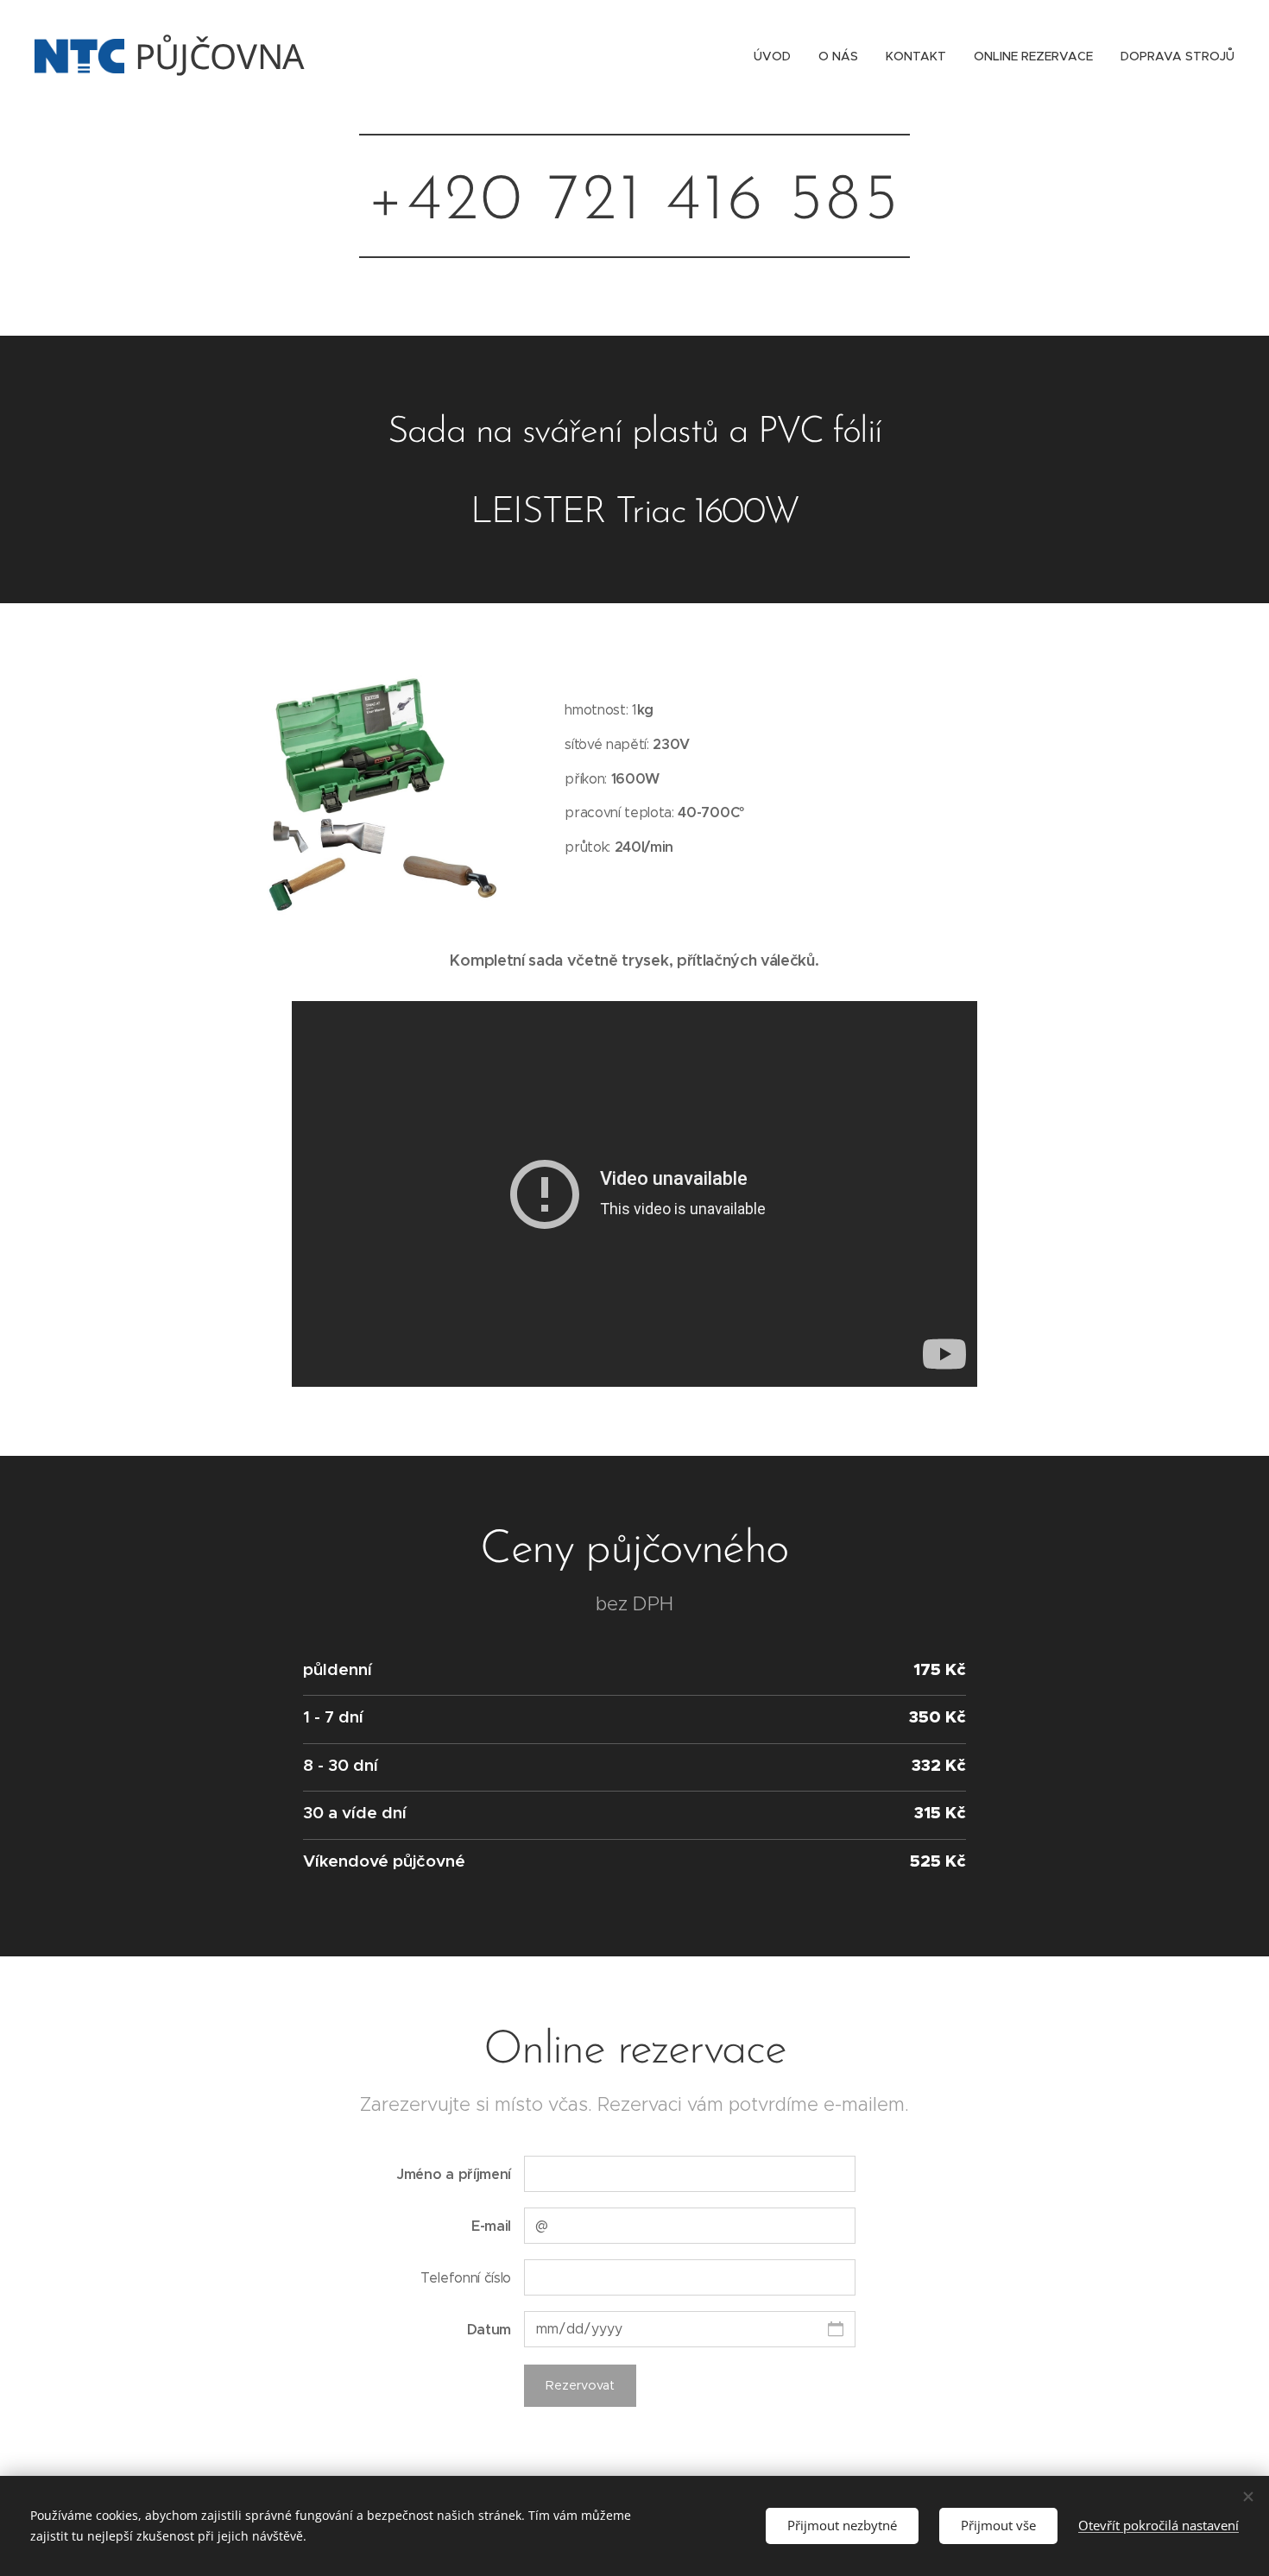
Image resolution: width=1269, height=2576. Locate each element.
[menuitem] (777, 56)
